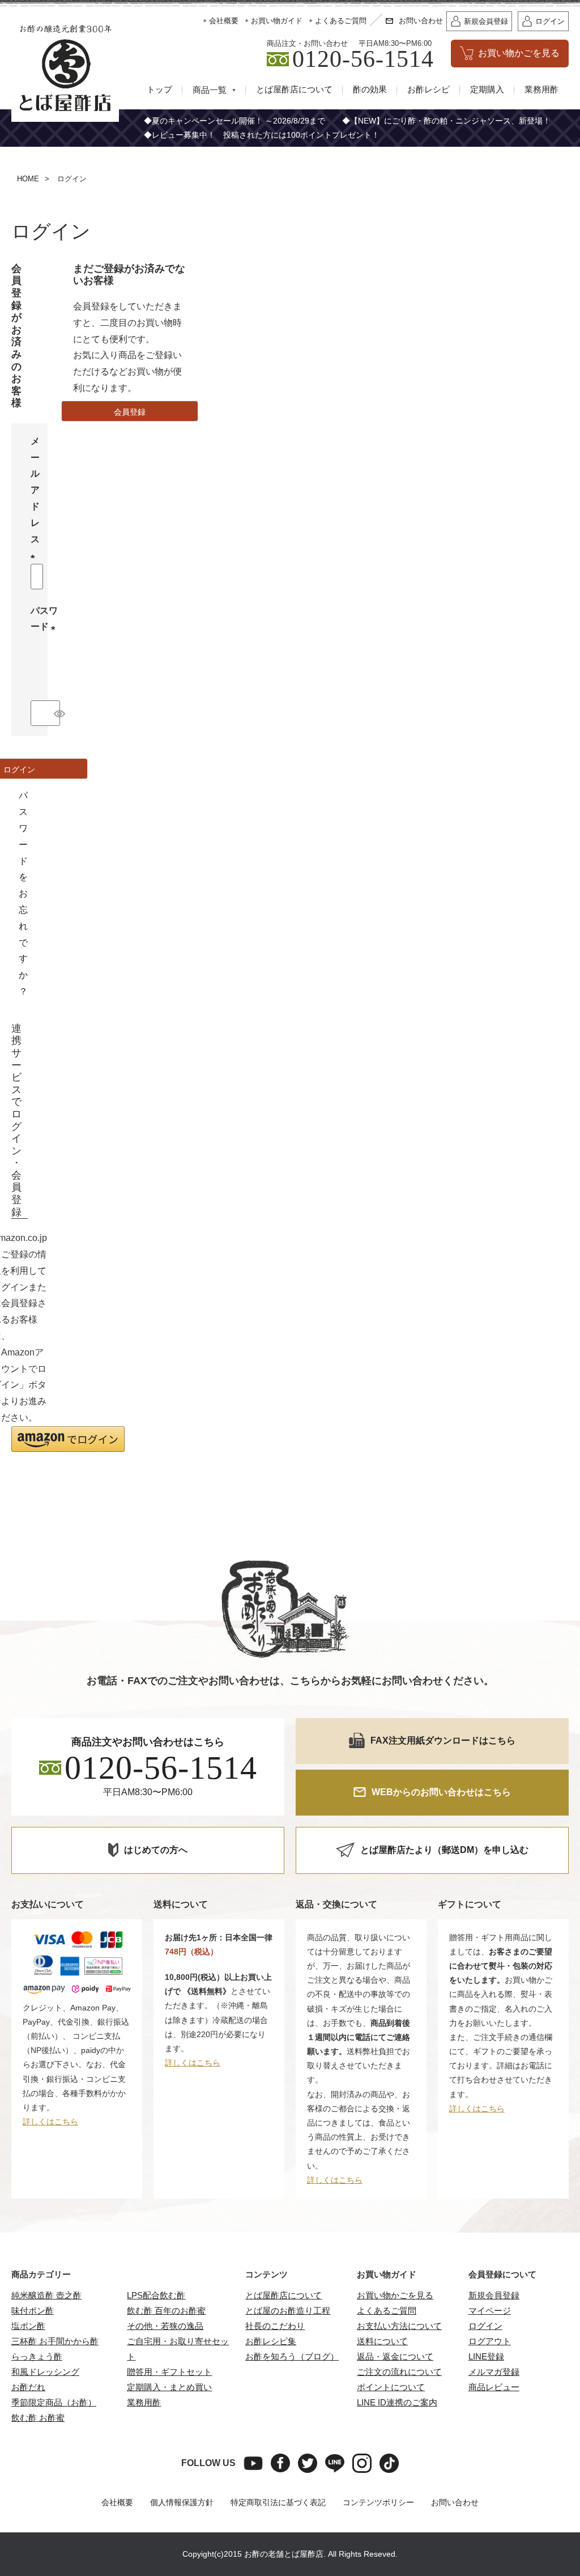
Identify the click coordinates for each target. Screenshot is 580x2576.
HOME (28, 179)
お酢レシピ (428, 90)
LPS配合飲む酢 (156, 2295)
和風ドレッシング (45, 2372)
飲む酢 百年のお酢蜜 (166, 2311)
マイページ (490, 2311)
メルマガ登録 (494, 2372)
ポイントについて (391, 2387)
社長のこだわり (275, 2326)
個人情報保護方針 (182, 2502)
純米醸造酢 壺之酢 (46, 2295)
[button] (68, 1439)
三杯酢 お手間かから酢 (55, 2341)
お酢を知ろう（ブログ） (292, 2356)
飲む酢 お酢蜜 (38, 2418)
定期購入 (487, 90)
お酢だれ (28, 2387)
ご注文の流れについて (399, 2372)
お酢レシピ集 (271, 2341)
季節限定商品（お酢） (54, 2402)
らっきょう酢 (37, 2356)
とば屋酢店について (294, 90)
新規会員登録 (494, 2295)
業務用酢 (541, 90)
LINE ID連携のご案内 (397, 2402)
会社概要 (117, 2502)
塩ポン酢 (28, 2326)
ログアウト (490, 2341)
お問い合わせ (455, 2502)
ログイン (485, 2326)
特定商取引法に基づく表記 (278, 2502)
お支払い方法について (399, 2326)
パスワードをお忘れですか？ (23, 893)
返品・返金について (395, 2356)
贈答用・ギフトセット (169, 2372)
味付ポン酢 (33, 2311)
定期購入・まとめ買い (169, 2387)
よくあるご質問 (387, 2311)
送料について (382, 2341)
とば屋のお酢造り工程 (288, 2311)
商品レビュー (494, 2387)
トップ (159, 90)
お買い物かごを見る (395, 2295)
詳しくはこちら (50, 2122)
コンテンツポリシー (378, 2502)
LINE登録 (486, 2356)
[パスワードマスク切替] (55, 713)
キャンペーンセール (203, 121)
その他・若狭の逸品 (165, 2326)
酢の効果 (370, 90)
